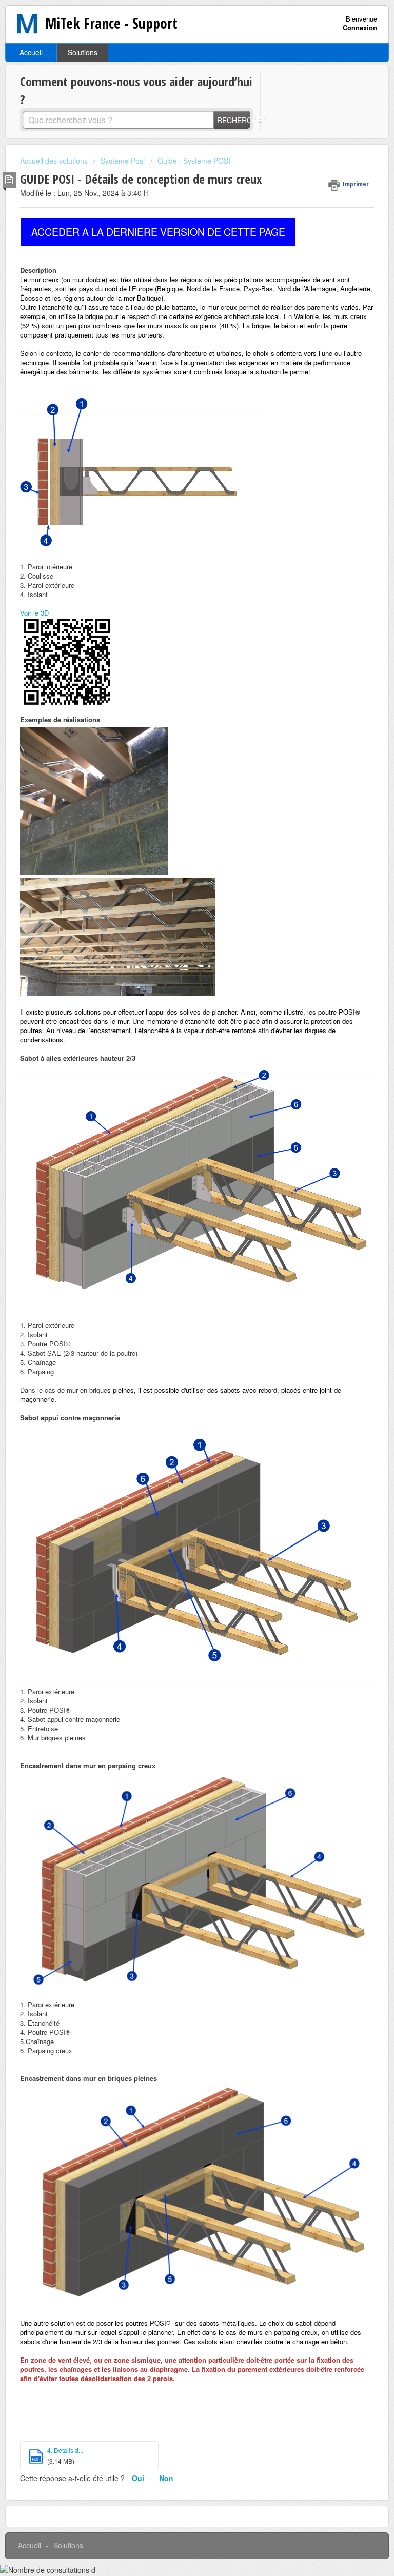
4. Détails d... (65, 2450)
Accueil (31, 52)
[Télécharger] (178, 1321)
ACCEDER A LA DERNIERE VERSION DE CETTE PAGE (158, 232)
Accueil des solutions (55, 161)
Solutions (83, 52)
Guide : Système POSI (194, 161)
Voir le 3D (34, 613)
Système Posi (123, 161)
